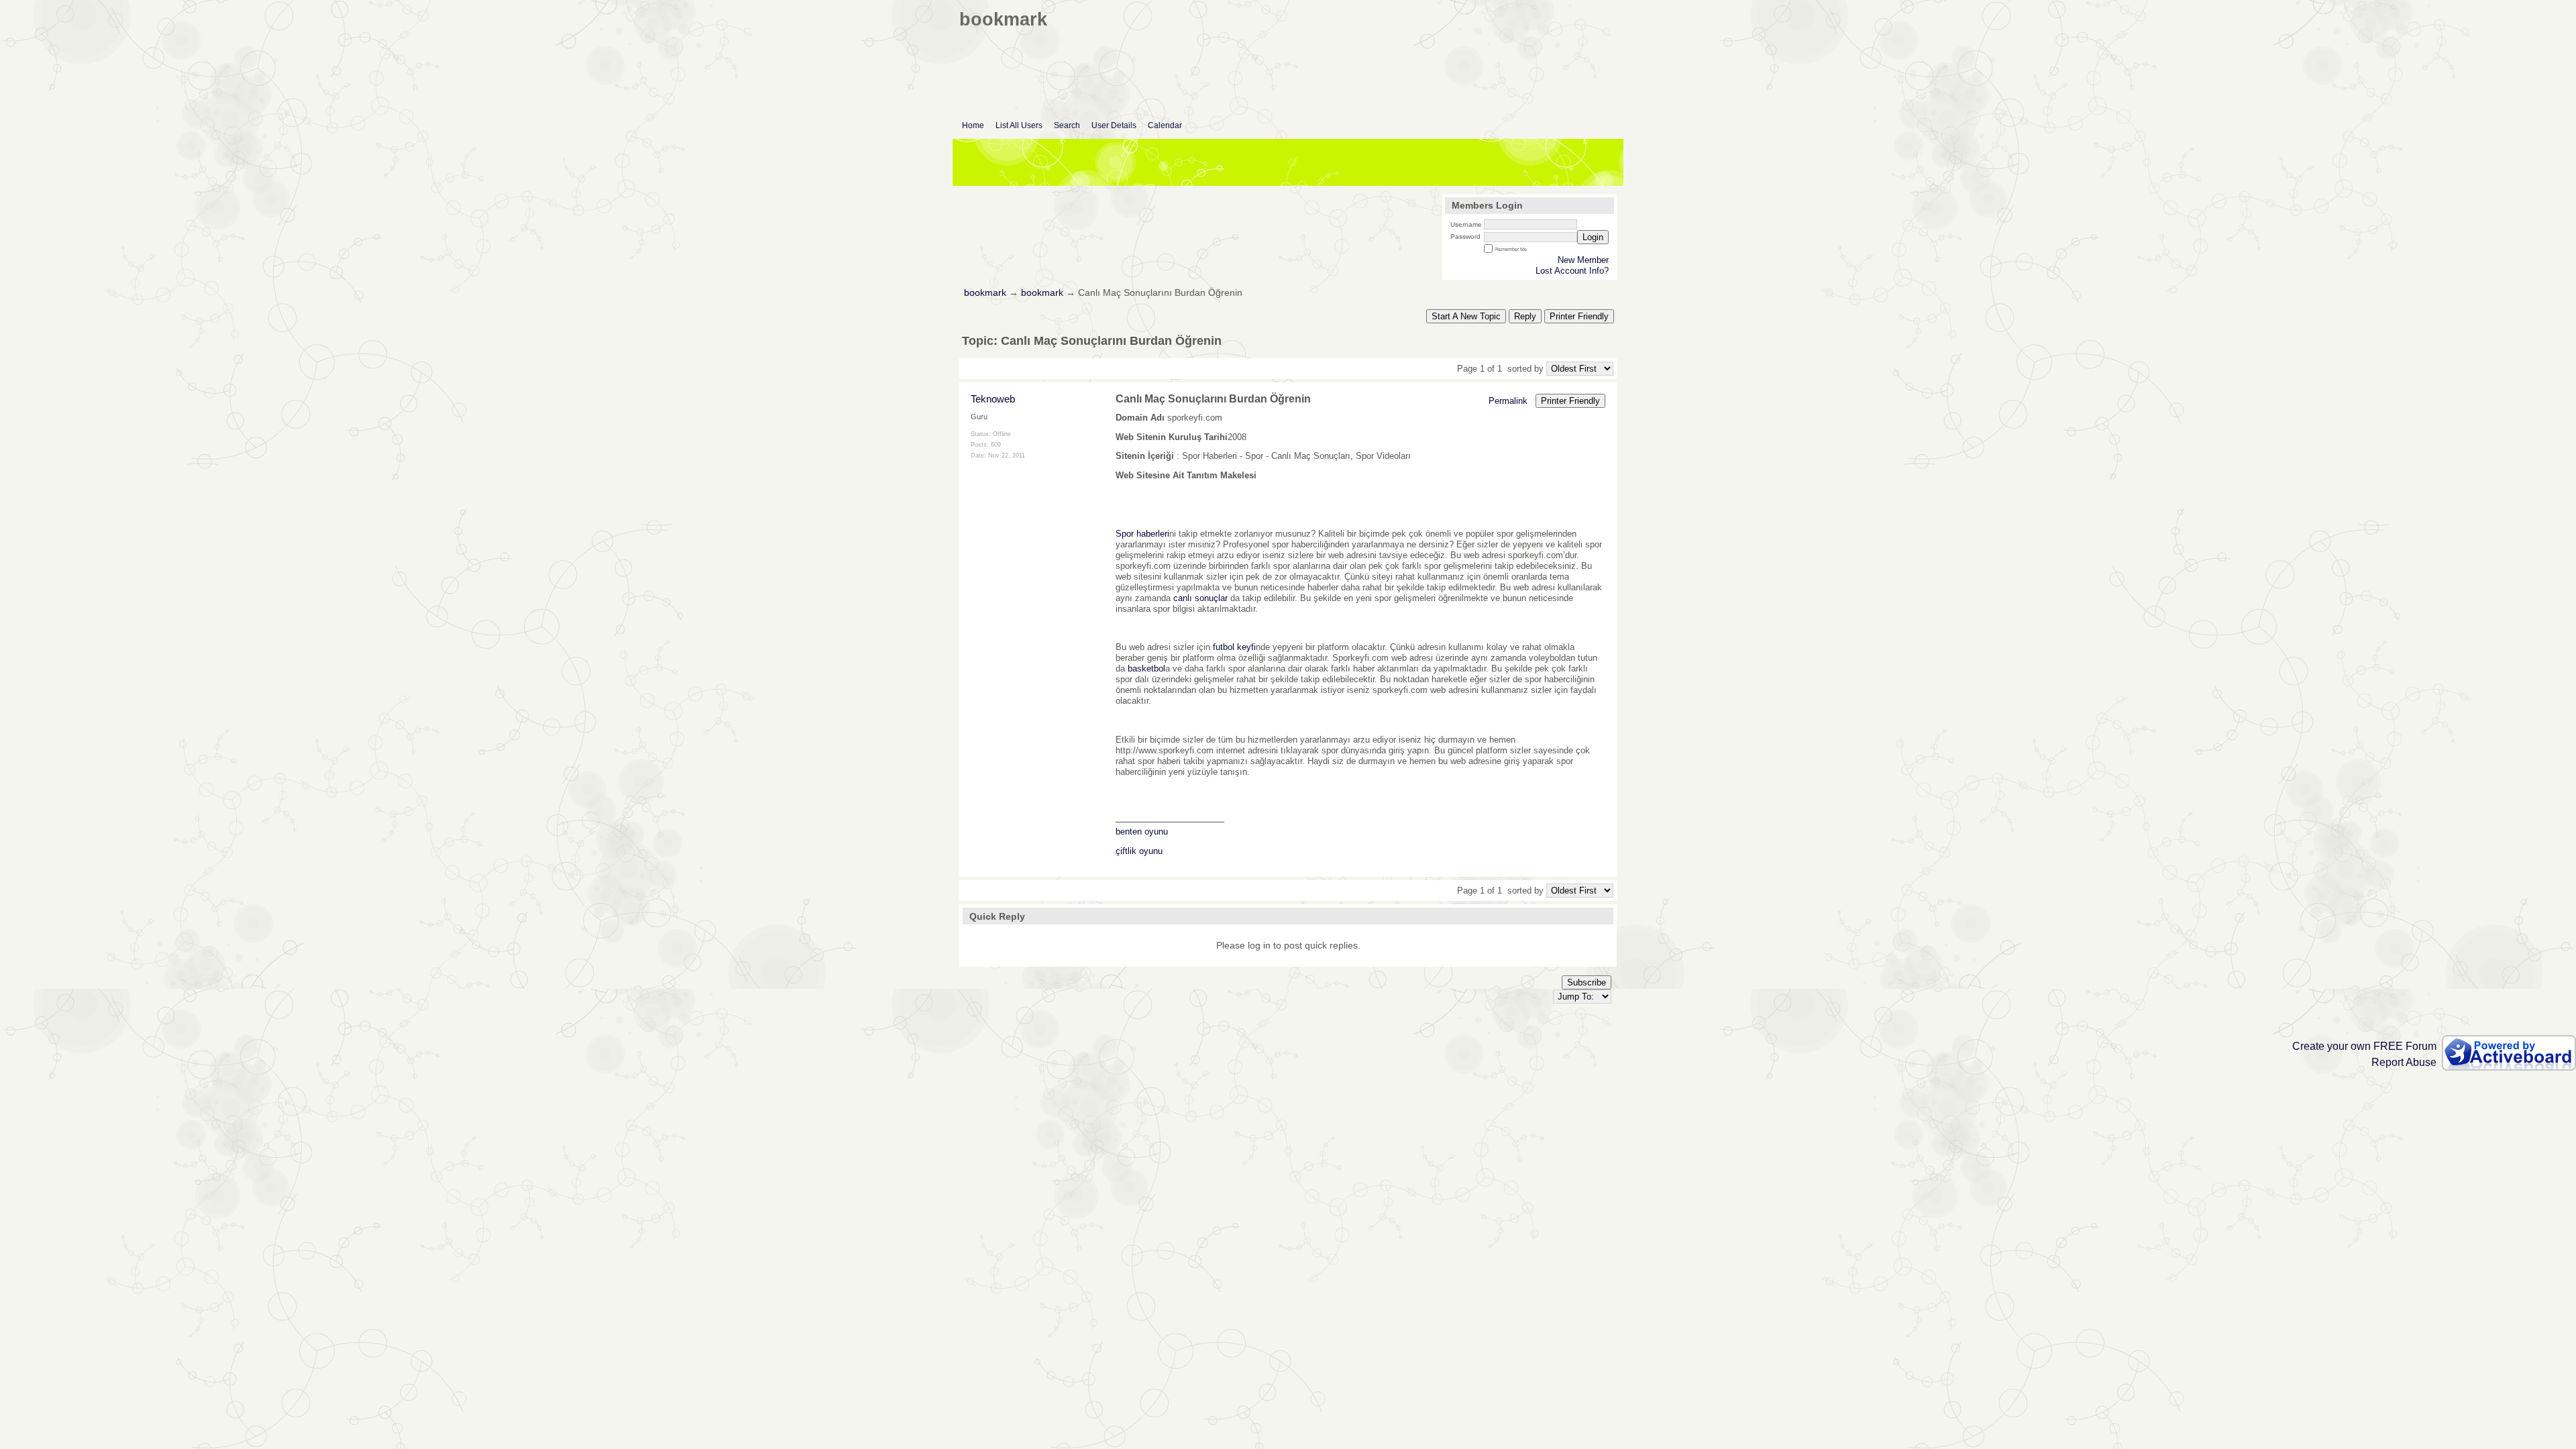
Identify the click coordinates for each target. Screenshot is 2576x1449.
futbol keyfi (1234, 647)
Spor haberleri (1142, 534)
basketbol (1146, 668)
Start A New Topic (1466, 316)
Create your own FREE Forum (2364, 1046)
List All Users (1019, 125)
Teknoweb (993, 399)
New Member (1583, 260)
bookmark (985, 293)
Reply (1525, 316)
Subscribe (1587, 982)
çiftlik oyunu (1139, 851)
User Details (1114, 125)
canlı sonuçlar (1200, 598)
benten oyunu (1142, 831)
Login (1593, 237)
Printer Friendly (1579, 316)
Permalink (1508, 401)
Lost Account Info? (1572, 271)
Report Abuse (2404, 1062)
